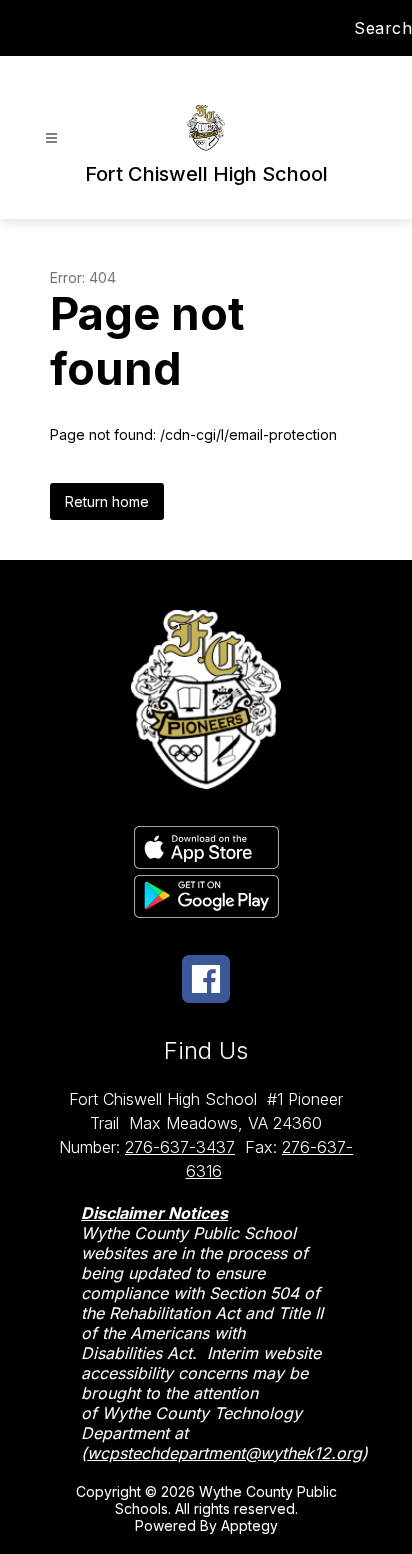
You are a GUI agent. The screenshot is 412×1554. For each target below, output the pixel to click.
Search (383, 28)
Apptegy (249, 1525)
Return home (107, 501)
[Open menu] (51, 138)
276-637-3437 (180, 1147)
